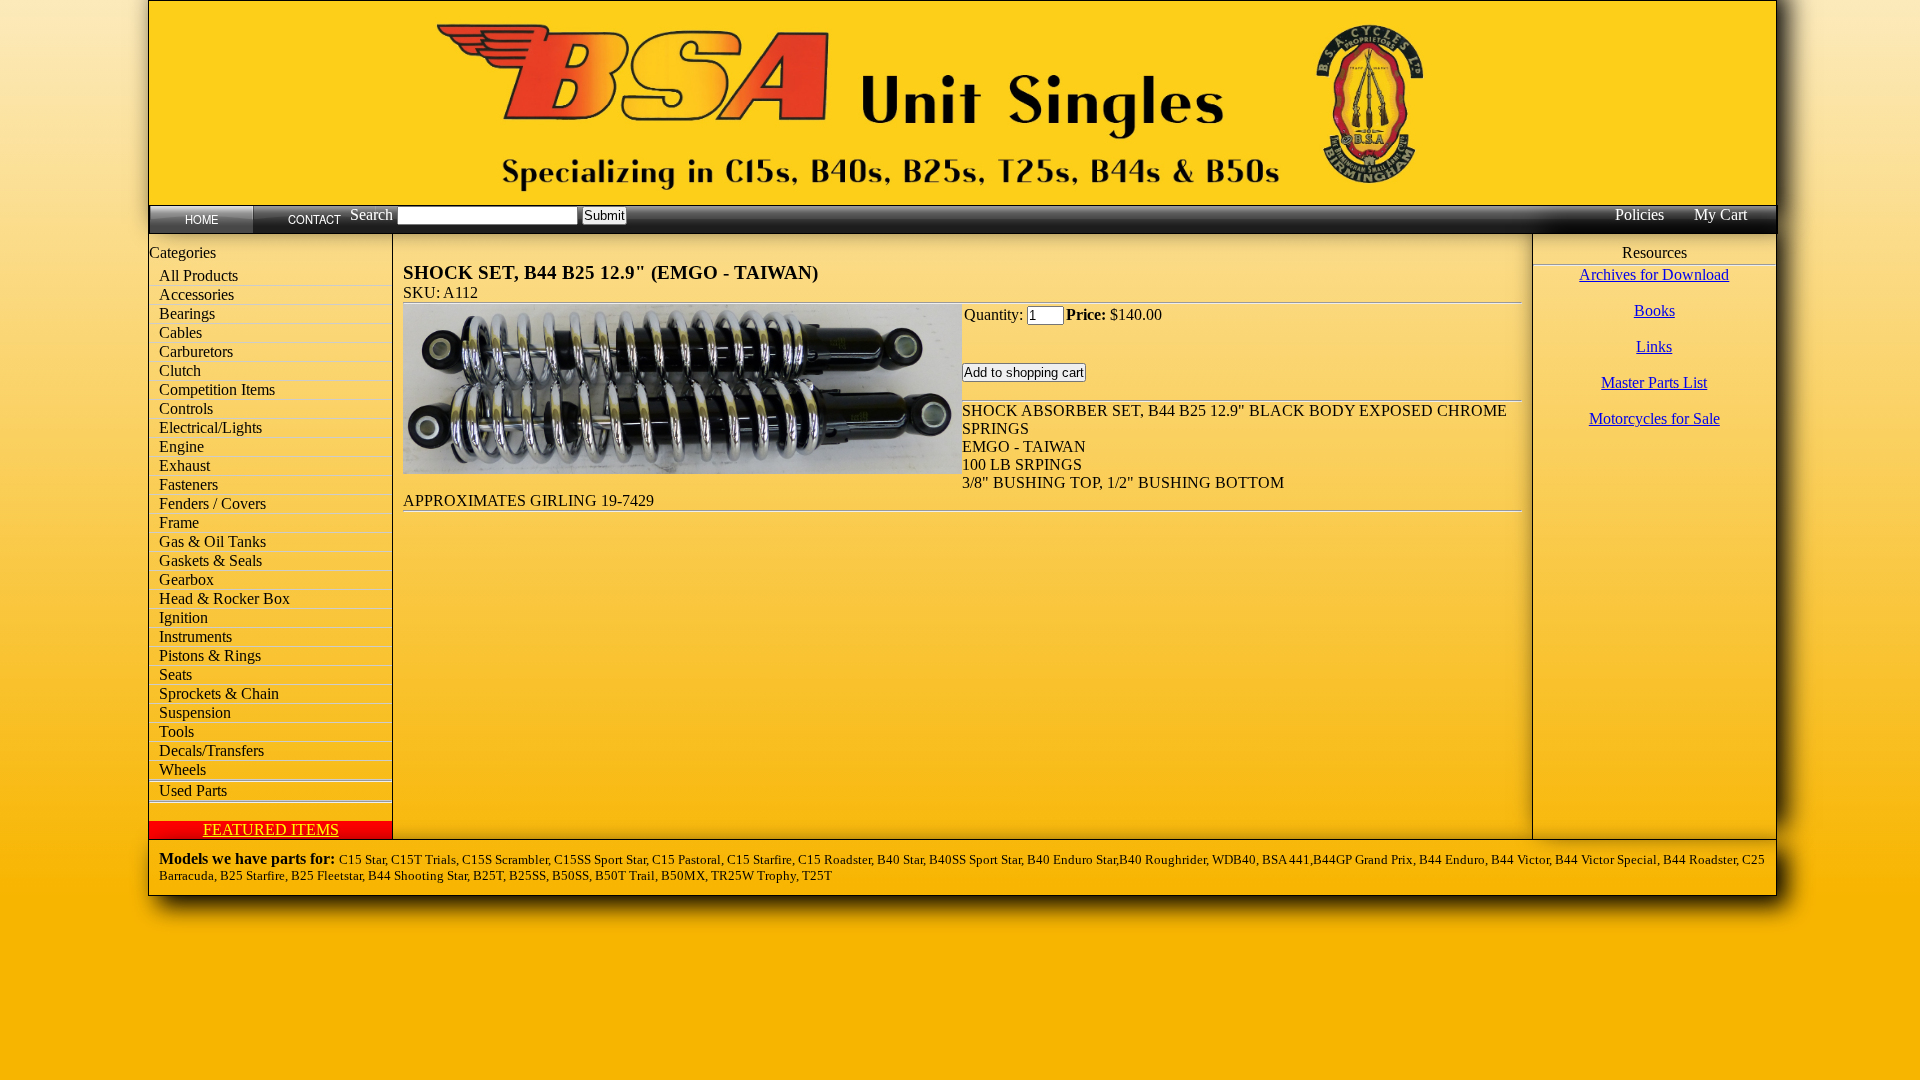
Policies (1639, 214)
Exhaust (184, 465)
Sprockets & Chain (219, 693)
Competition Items (217, 389)
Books (1654, 310)
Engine (181, 446)
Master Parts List (1654, 382)
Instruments (195, 636)
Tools (176, 731)
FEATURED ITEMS (271, 829)
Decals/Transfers (211, 750)
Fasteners (188, 484)
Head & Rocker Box (224, 598)
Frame (179, 522)
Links (1654, 346)
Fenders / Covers (212, 503)
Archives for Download (1654, 274)
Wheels (182, 769)
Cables (180, 332)
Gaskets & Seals (210, 560)
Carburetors (196, 351)
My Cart (1720, 214)
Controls (186, 408)
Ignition (183, 617)
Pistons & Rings (210, 655)
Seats (175, 674)
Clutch (180, 370)
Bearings (187, 313)
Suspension (195, 712)
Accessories (196, 294)
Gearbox (186, 579)
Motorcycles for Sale (1654, 418)
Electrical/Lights (210, 427)
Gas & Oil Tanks (212, 541)
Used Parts (193, 790)
